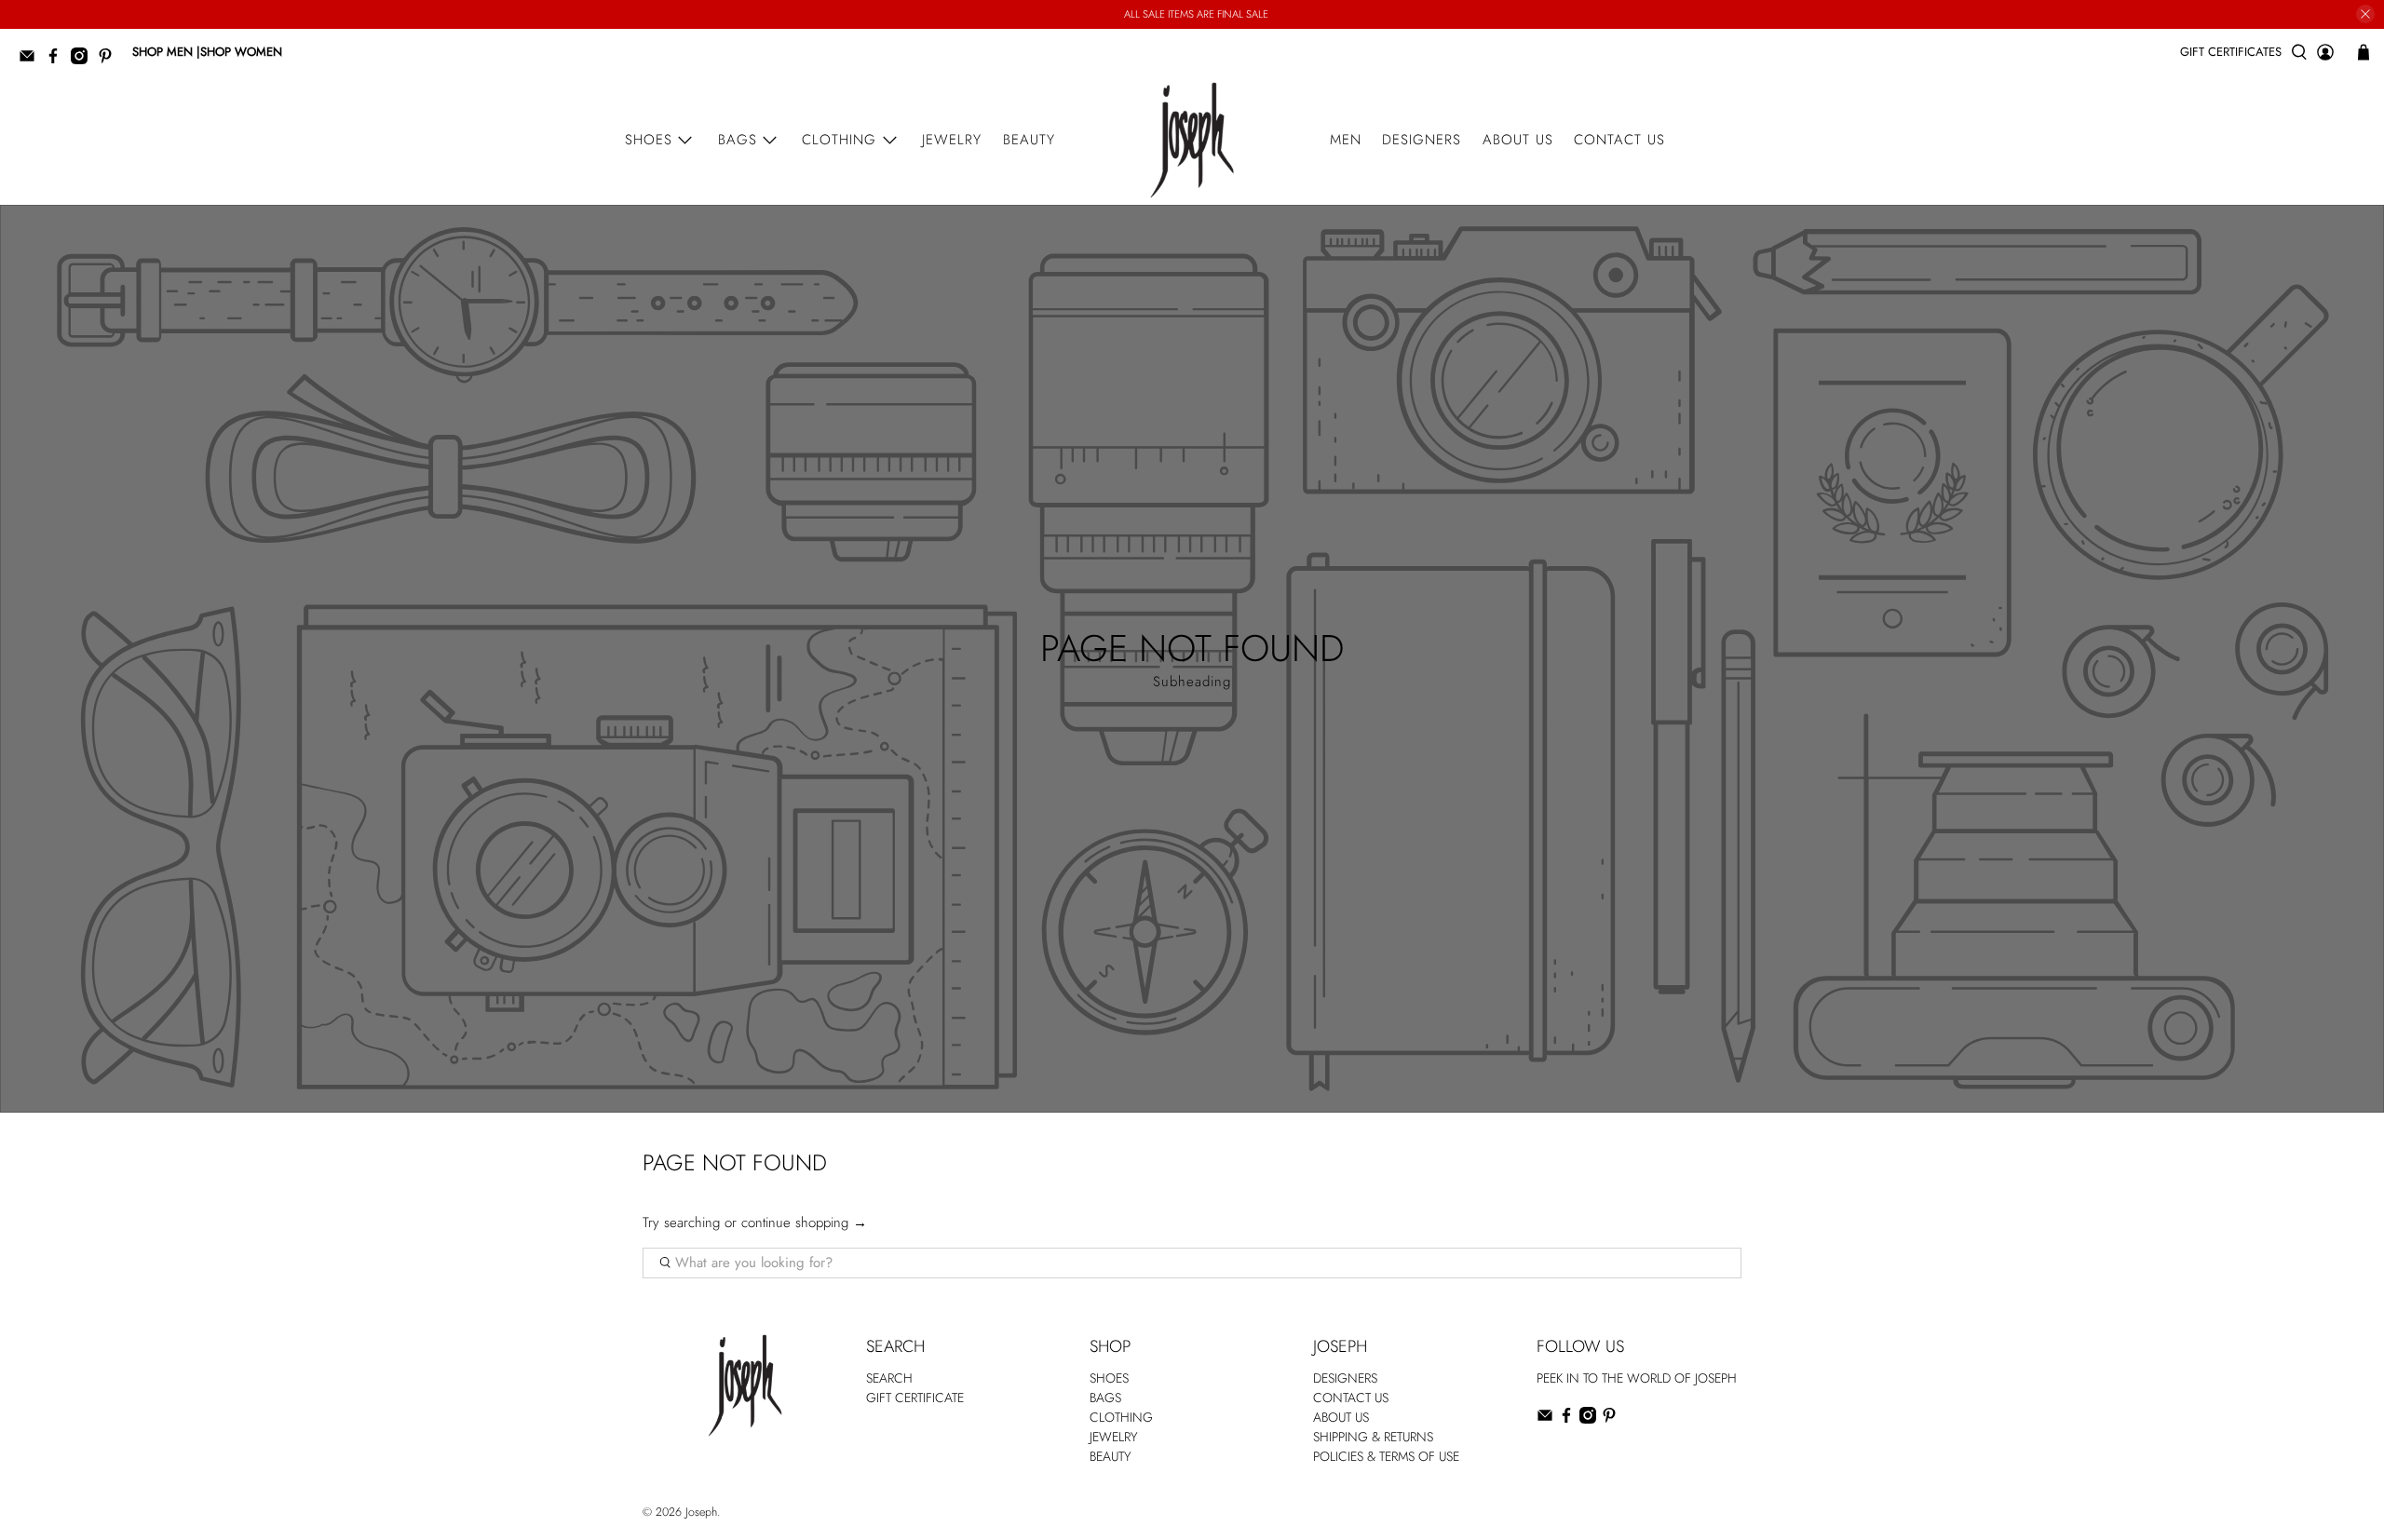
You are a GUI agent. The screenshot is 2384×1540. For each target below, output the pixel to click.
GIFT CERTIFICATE (915, 1398)
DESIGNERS (1345, 1378)
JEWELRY (1114, 1437)
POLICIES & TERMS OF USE (1386, 1456)
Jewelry (952, 140)
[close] (2365, 14)
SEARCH (889, 1378)
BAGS (1105, 1398)
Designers (1422, 140)
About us (1518, 140)
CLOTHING (1121, 1417)
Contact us (1619, 140)
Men (1346, 140)
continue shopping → (804, 1223)
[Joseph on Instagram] (84, 60)
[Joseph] (1192, 140)
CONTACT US (1351, 1398)
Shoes (649, 140)
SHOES (1109, 1378)
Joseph (701, 1512)
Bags (738, 140)
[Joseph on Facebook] (58, 60)
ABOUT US (1341, 1417)
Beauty (1029, 140)
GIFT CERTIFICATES (2231, 52)
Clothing (839, 140)
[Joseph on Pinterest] (110, 60)
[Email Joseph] (32, 60)
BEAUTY (1111, 1456)
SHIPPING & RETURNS (1373, 1437)
